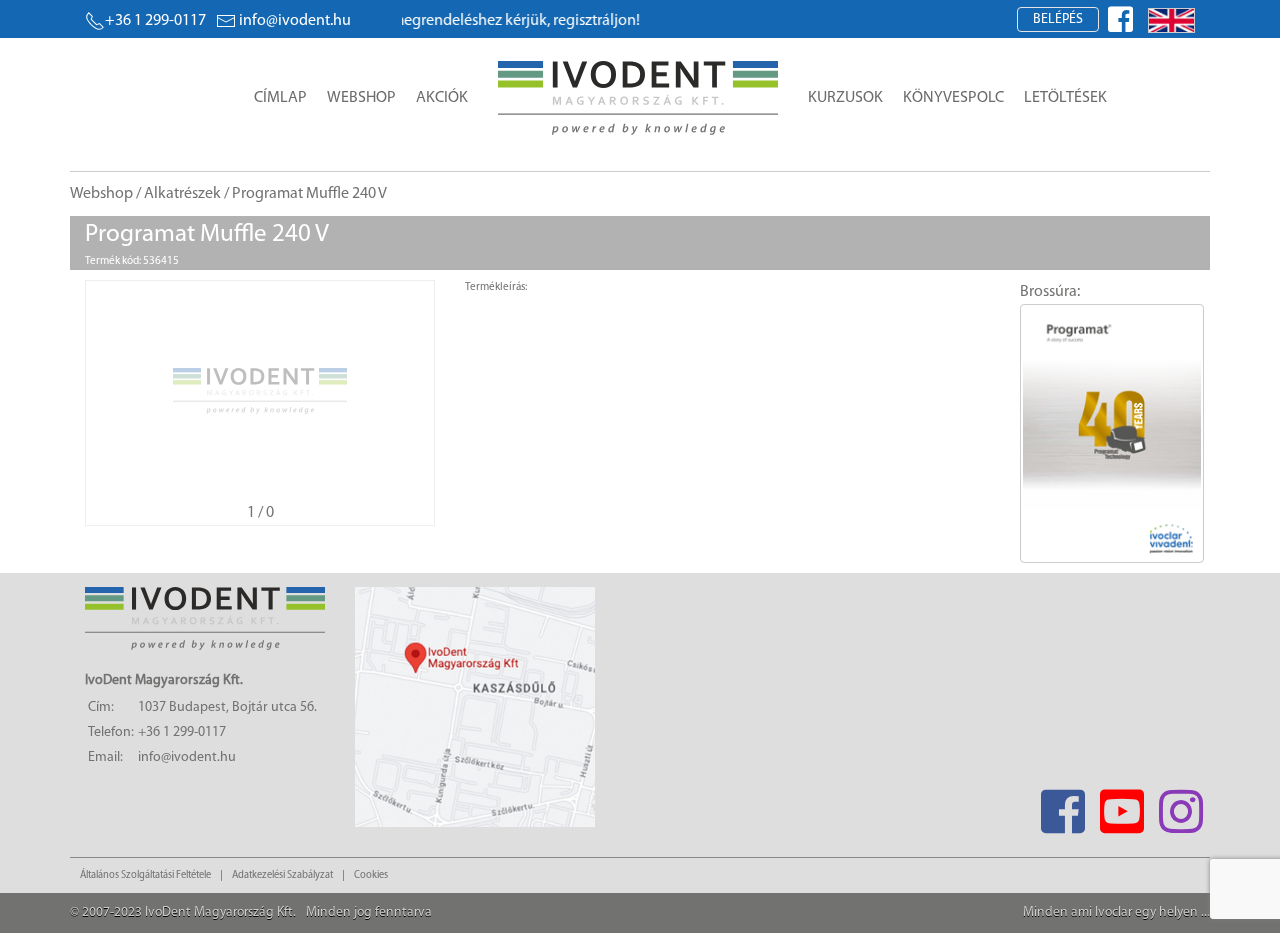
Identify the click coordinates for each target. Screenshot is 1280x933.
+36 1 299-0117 (155, 21)
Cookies (371, 875)
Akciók (442, 98)
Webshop (361, 98)
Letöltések (1065, 98)
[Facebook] (1062, 805)
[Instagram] (1180, 805)
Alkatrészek (182, 194)
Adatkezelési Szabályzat (282, 875)
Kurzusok (845, 98)
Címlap (280, 98)
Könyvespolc (953, 98)
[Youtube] (1121, 805)
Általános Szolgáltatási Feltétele (145, 875)
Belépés (1058, 19)
